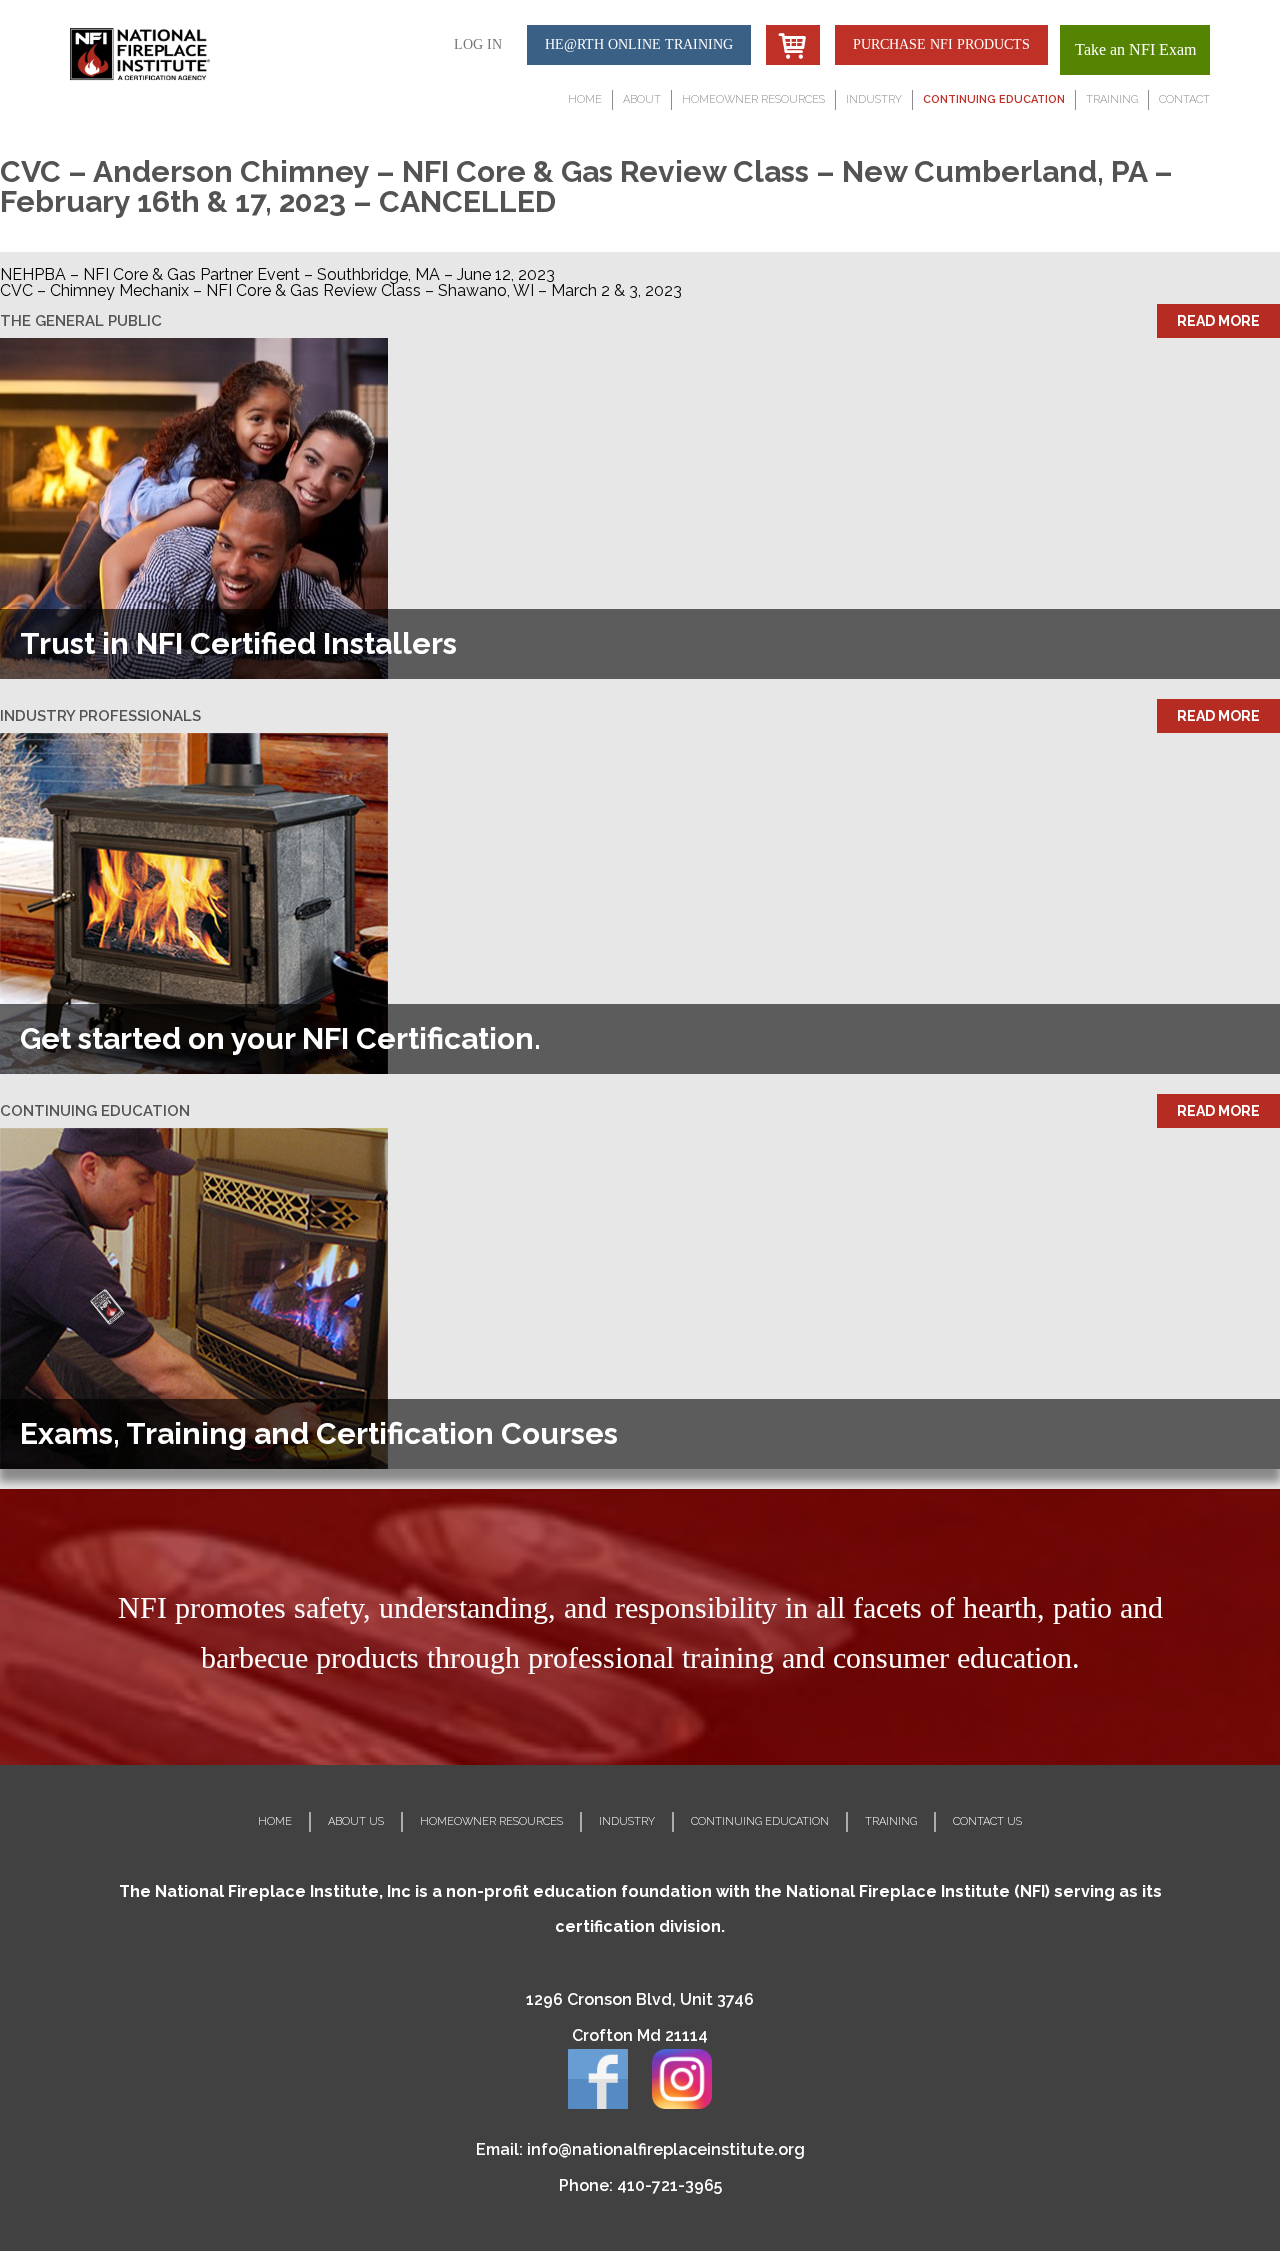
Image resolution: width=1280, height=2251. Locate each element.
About (642, 99)
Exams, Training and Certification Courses (319, 1433)
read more (1218, 321)
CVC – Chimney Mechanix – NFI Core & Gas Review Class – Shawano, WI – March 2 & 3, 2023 (341, 290)
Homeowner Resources (753, 99)
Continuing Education (994, 99)
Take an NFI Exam (1135, 49)
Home (585, 99)
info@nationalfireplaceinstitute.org (666, 2149)
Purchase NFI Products (941, 44)
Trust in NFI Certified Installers (238, 643)
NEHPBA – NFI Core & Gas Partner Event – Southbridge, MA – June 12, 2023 (277, 274)
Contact (1184, 99)
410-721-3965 (669, 2185)
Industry (874, 99)
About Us (356, 1821)
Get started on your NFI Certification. (280, 1038)
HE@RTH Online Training (639, 44)
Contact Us (987, 1821)
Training (1112, 99)
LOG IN (478, 44)
